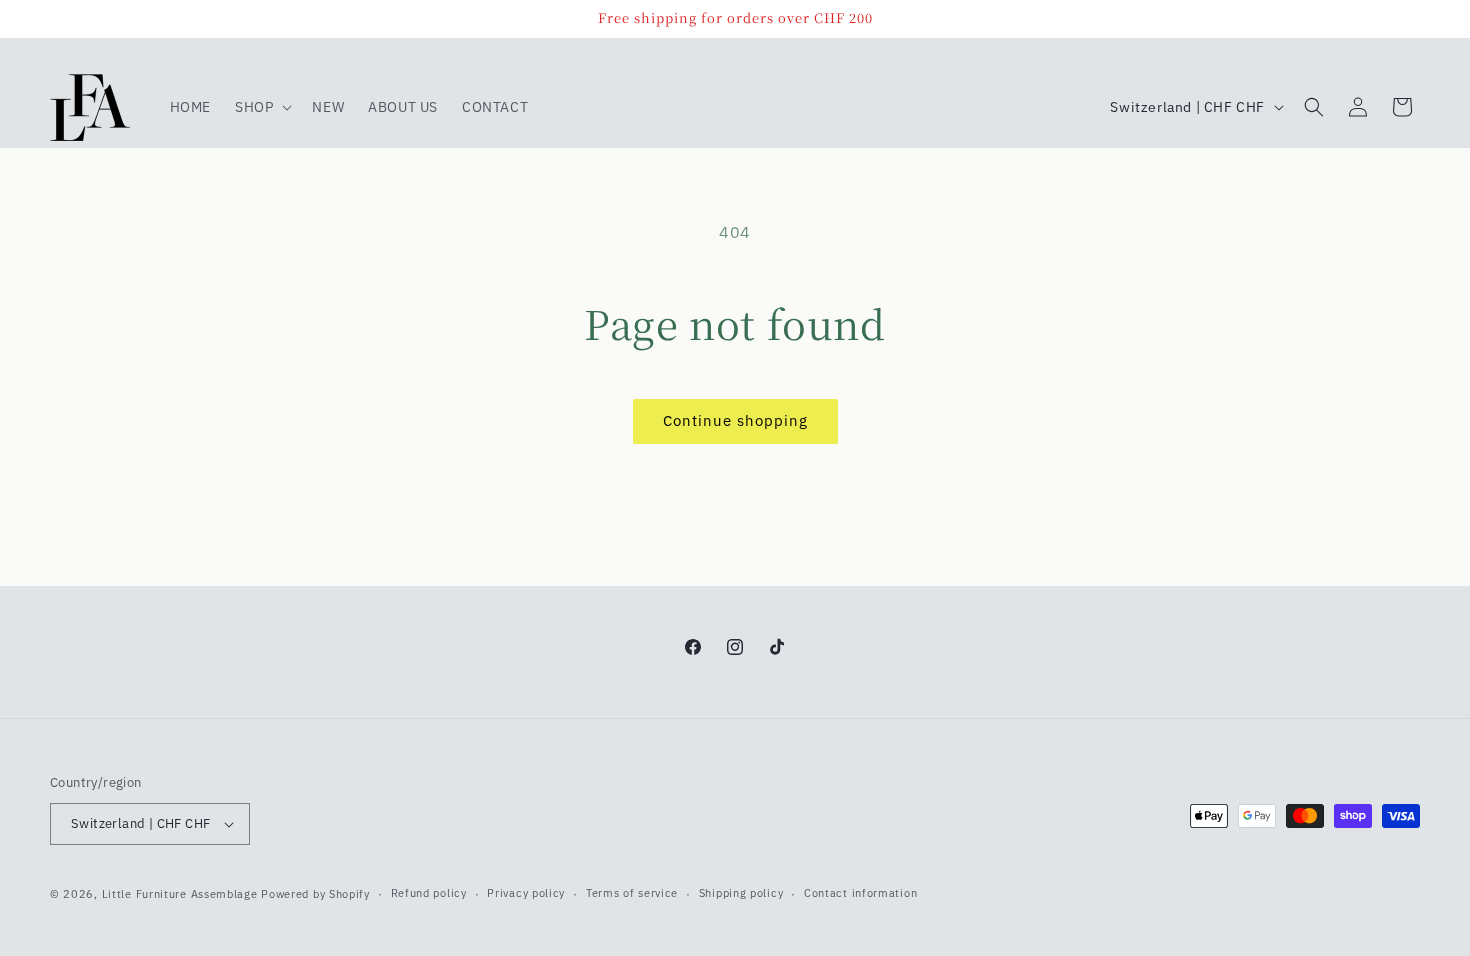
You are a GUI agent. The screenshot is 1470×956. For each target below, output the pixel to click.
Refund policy (429, 893)
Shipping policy (741, 893)
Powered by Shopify (315, 894)
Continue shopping (735, 420)
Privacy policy (526, 893)
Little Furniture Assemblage (180, 894)
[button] (261, 107)
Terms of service (632, 893)
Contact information (860, 893)
